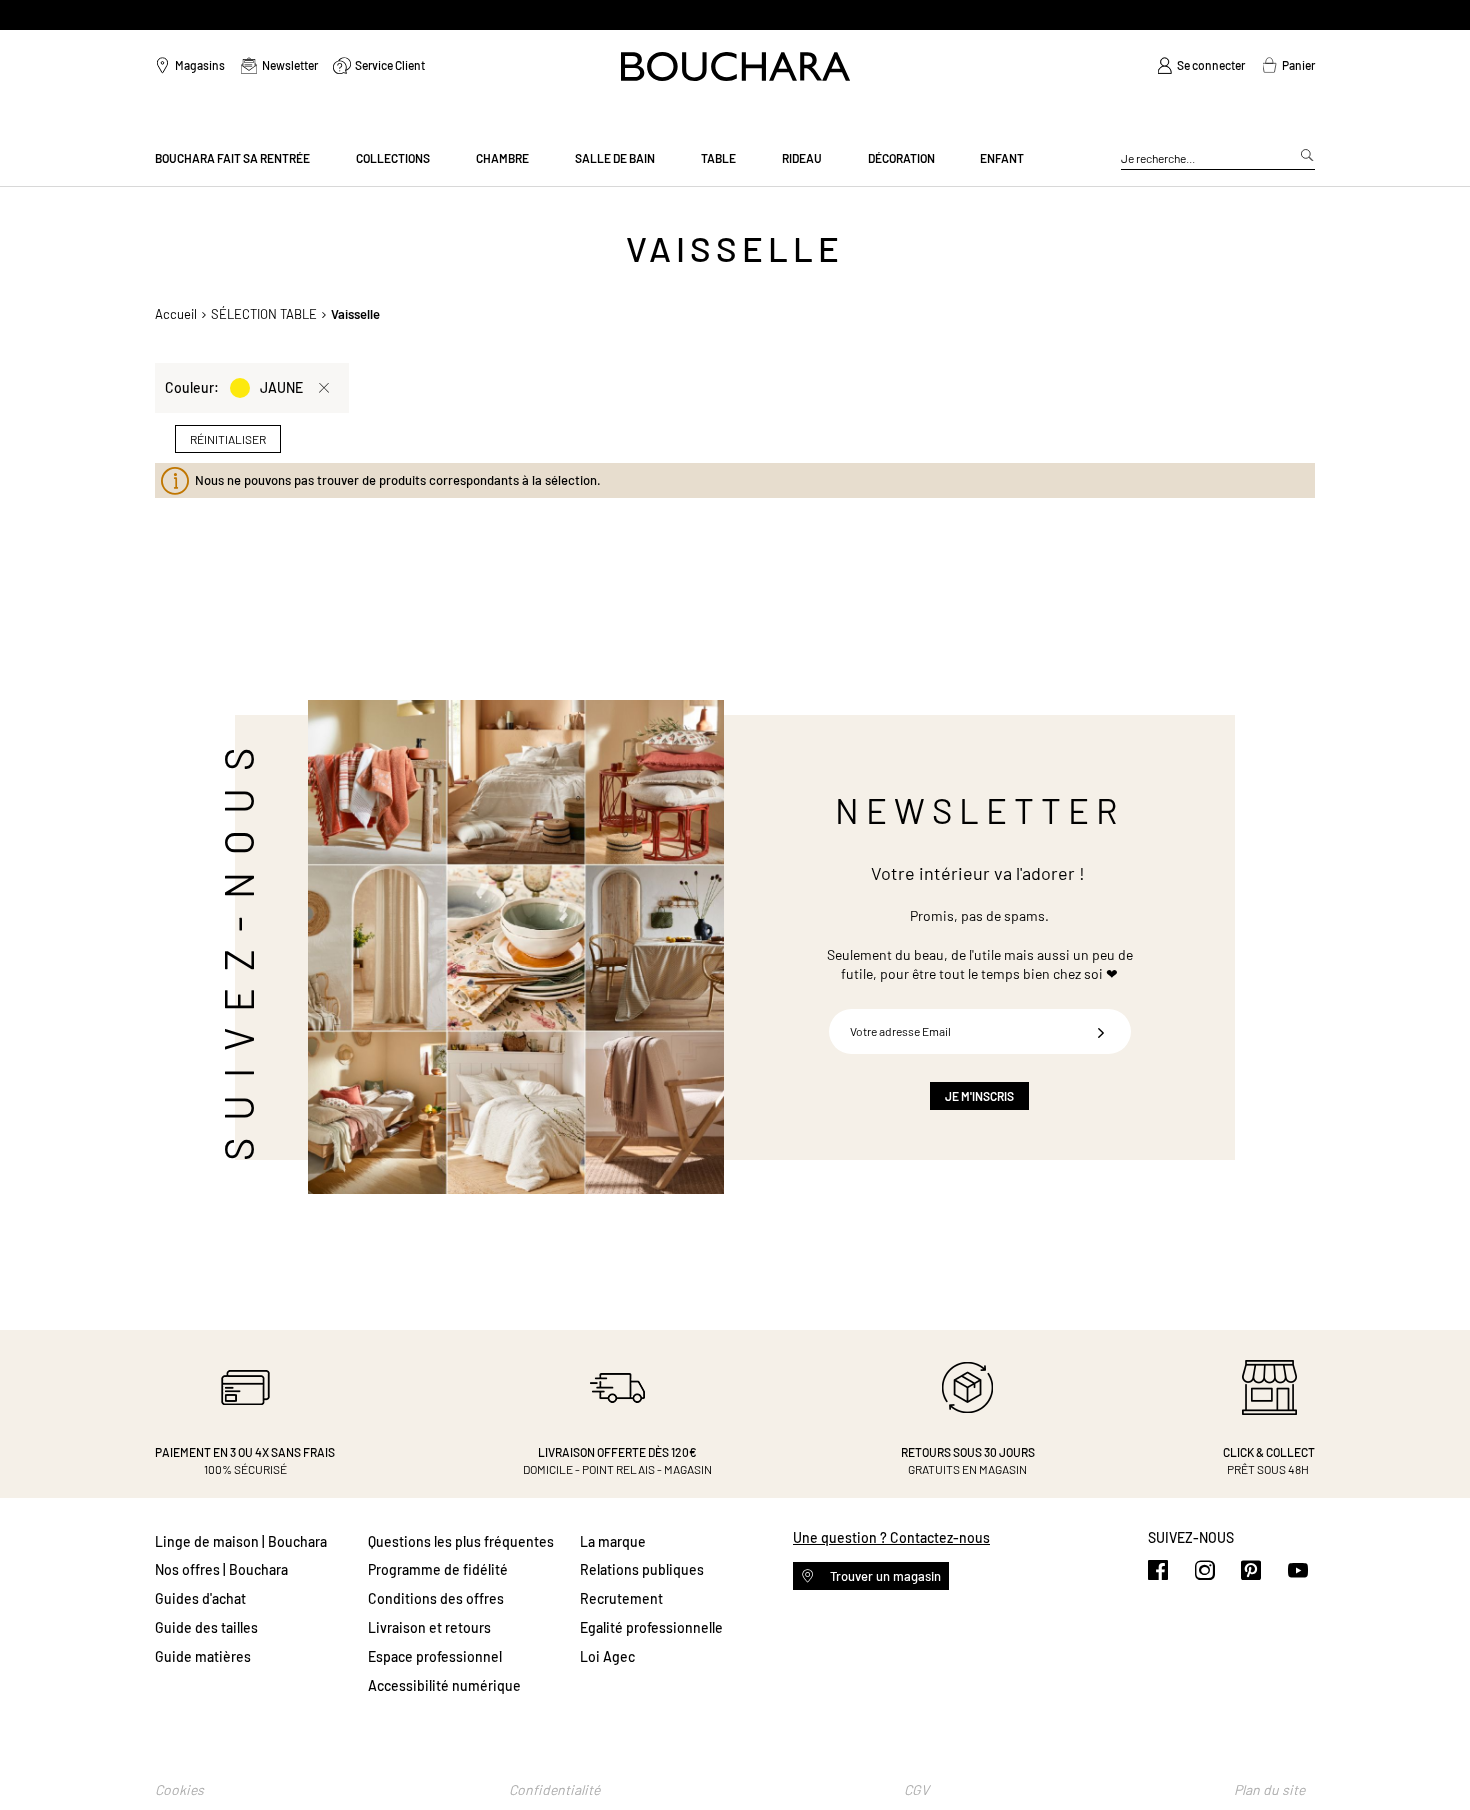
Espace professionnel (435, 1656)
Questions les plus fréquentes (461, 1541)
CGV (916, 1789)
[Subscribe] (1101, 1031)
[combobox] (1218, 159)
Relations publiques (642, 1569)
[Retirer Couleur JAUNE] (324, 388)
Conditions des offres (436, 1598)
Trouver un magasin (884, 1576)
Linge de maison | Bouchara (241, 1541)
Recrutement (621, 1598)
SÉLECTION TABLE (264, 314)
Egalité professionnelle (651, 1627)
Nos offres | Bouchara (221, 1569)
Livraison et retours (429, 1627)
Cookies (179, 1789)
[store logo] (735, 66)
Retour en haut (1435, 1755)
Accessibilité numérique (444, 1685)
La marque (613, 1541)
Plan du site (1269, 1789)
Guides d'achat (200, 1598)
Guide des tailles (206, 1627)
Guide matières (203, 1656)
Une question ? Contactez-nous (891, 1537)
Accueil (176, 314)
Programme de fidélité (438, 1569)
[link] (1201, 66)
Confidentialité (554, 1789)
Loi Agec (607, 1656)
